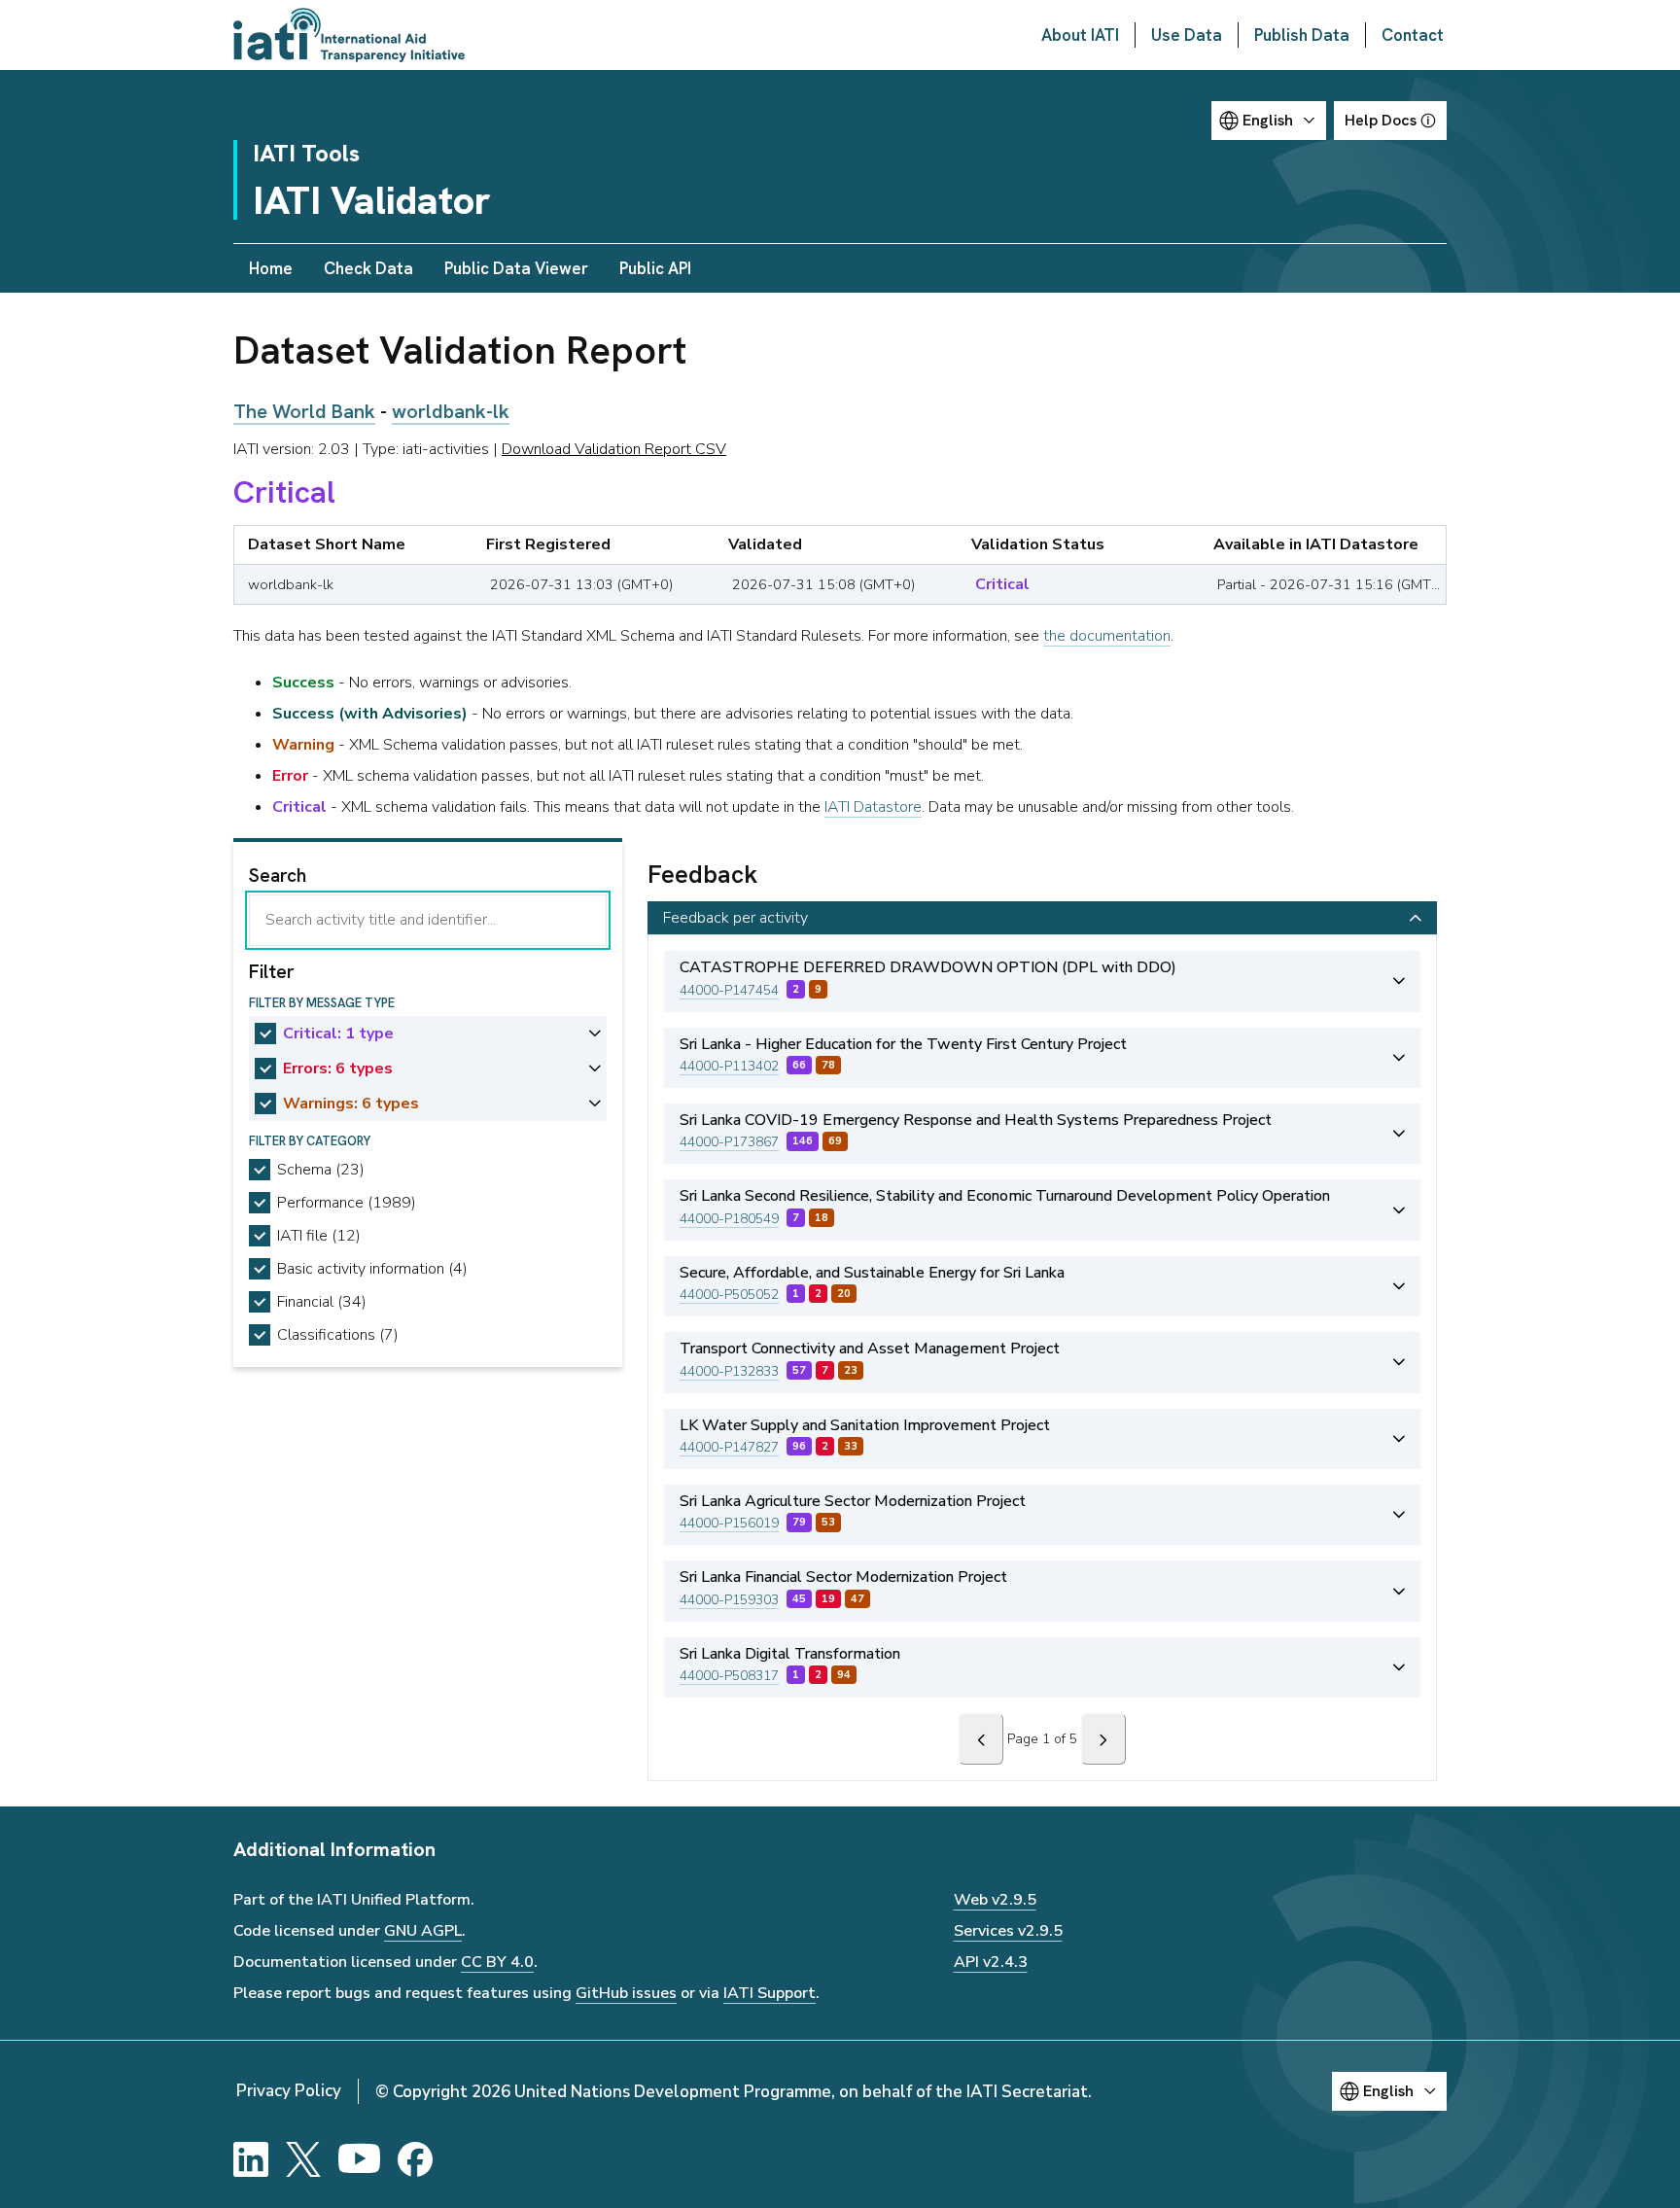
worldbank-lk (451, 411)
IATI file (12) (319, 1236)
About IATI (1080, 35)
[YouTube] (359, 2159)
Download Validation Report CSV (614, 449)
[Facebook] (415, 2159)
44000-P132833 (729, 1371)
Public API (655, 268)
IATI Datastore (873, 807)
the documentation (1107, 636)
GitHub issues (626, 1993)
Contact (1413, 35)
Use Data (1187, 35)
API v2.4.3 (991, 1962)
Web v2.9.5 (995, 1900)
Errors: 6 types (338, 1069)
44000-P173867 (729, 1142)
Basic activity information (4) (372, 1269)
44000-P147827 (729, 1447)
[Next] (1103, 1738)
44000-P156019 (729, 1523)
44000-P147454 (729, 990)
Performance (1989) (347, 1203)
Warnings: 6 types (351, 1104)
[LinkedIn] (251, 2159)
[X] (303, 2159)
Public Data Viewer (516, 268)
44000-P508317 (729, 1676)
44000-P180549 (729, 1219)
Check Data (368, 268)
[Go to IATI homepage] (349, 35)
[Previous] (981, 1738)
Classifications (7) (338, 1335)
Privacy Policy (289, 2091)
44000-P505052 (729, 1295)
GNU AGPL (423, 1931)
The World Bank (304, 411)
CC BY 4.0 (497, 1962)
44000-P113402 (729, 1066)
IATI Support (770, 1993)
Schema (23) (321, 1170)
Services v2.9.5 (1008, 1931)
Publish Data (1302, 35)
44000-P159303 (729, 1600)
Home (271, 268)
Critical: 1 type (338, 1034)
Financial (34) (322, 1302)
